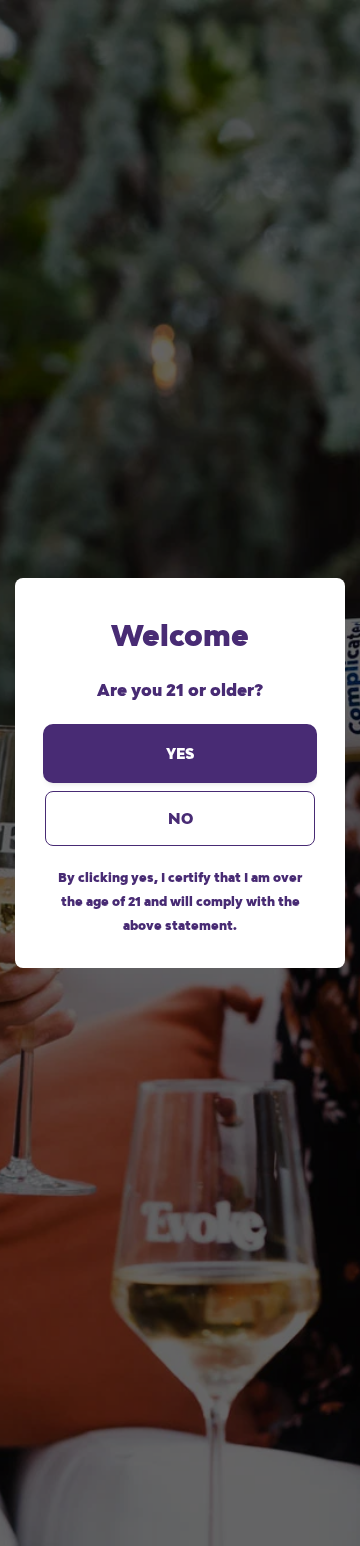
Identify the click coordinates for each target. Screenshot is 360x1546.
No (180, 818)
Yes (180, 753)
